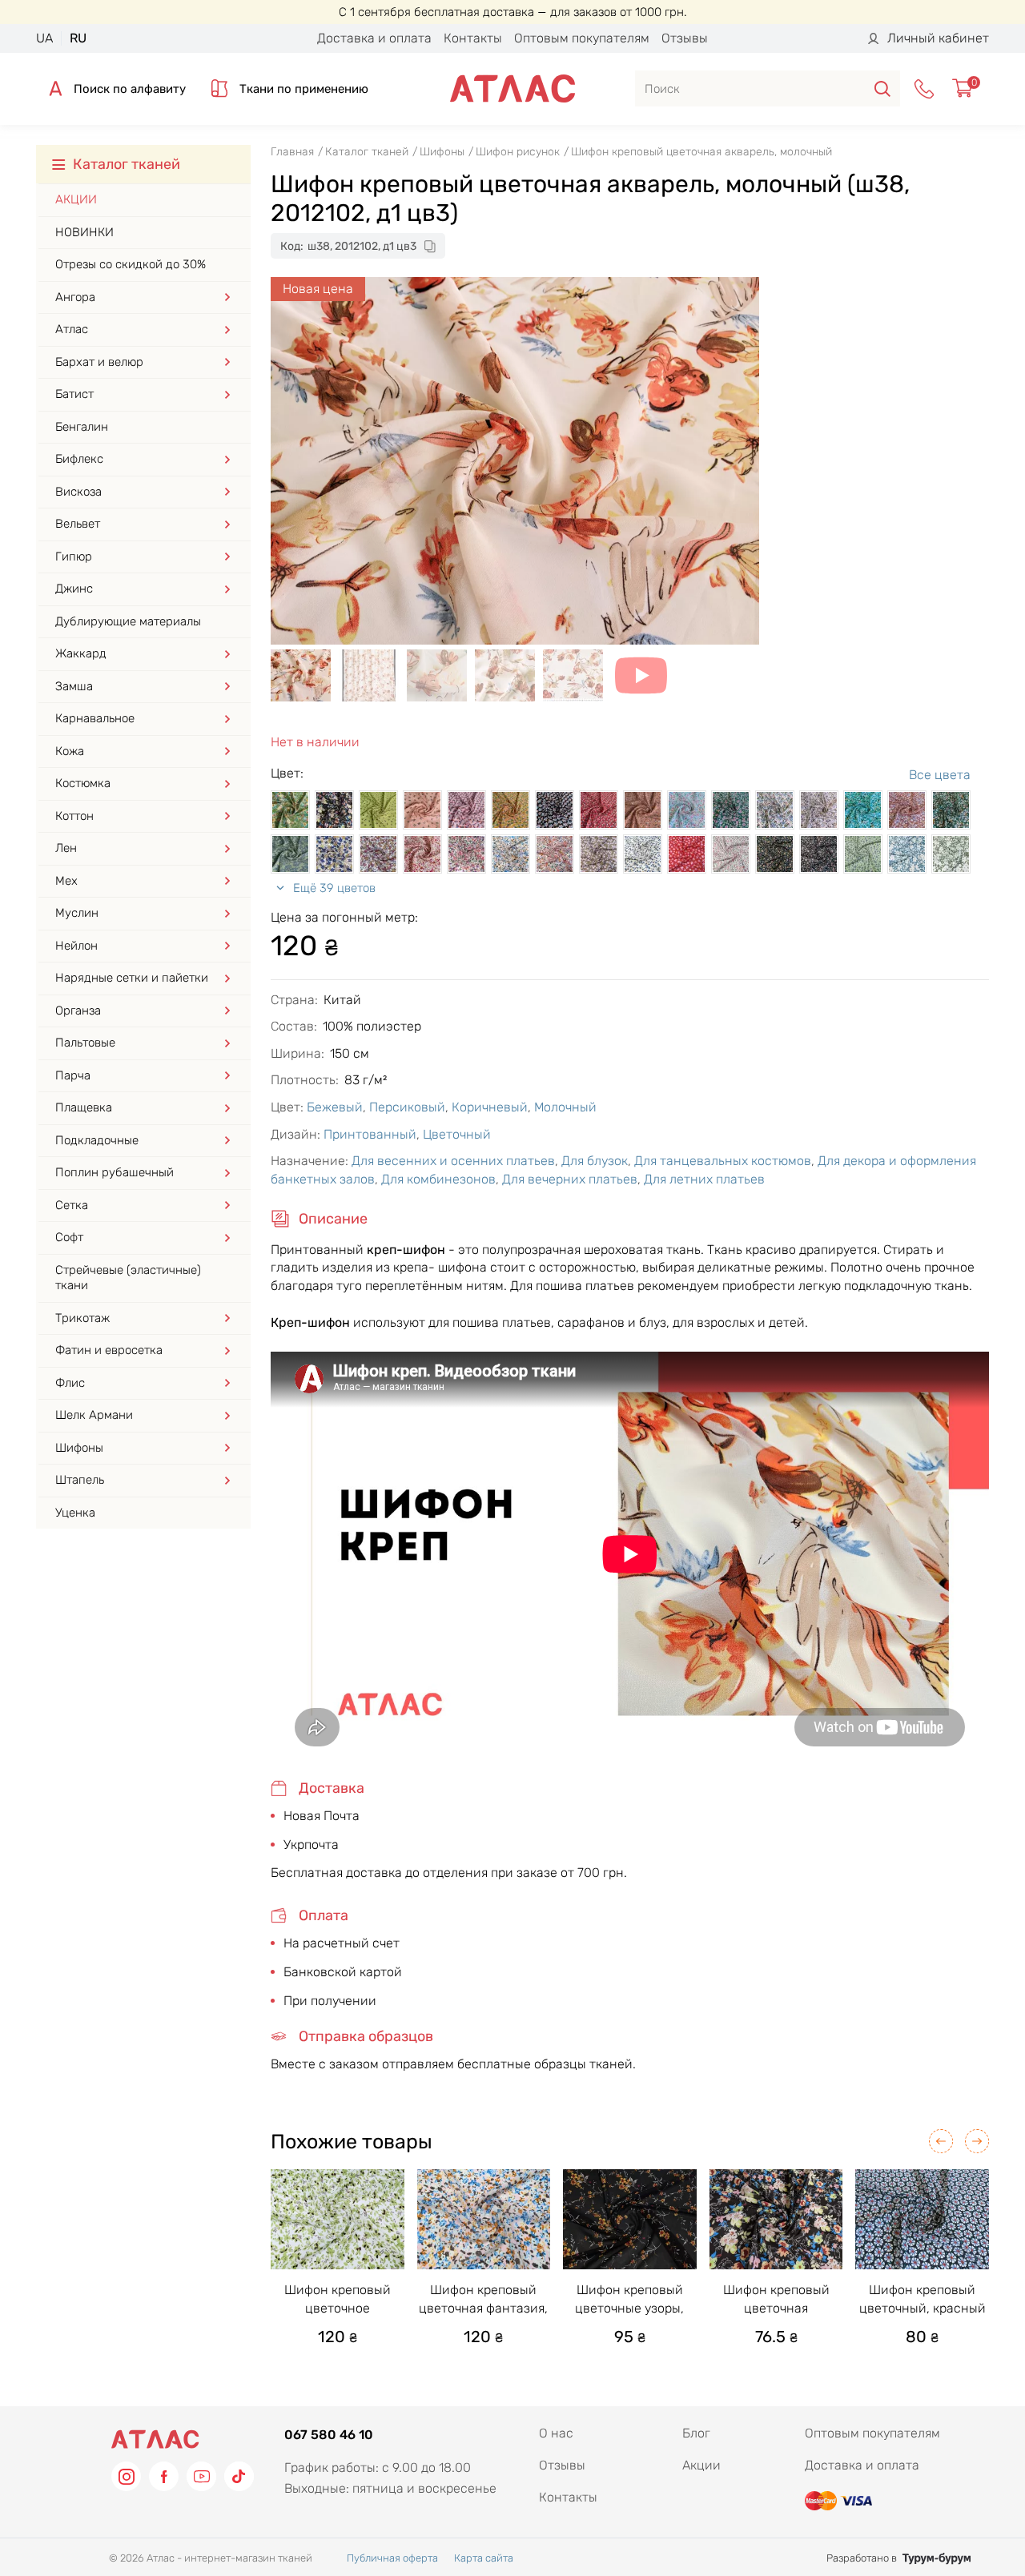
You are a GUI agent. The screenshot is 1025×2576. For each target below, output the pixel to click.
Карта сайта (484, 2558)
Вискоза (78, 492)
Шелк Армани (94, 1415)
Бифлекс (79, 459)
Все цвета (940, 775)
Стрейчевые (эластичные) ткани (128, 1278)
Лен (66, 848)
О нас (556, 2433)
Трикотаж (82, 1318)
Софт (69, 1237)
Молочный (565, 1107)
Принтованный (370, 1134)
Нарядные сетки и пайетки (132, 978)
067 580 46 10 (329, 2435)
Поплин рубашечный (115, 1172)
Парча (73, 1075)
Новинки (84, 232)
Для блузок (595, 1161)
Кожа (70, 751)
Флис (70, 1383)
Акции (76, 199)
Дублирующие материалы (128, 621)
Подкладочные (97, 1140)
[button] (941, 2141)
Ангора (75, 297)
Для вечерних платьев (570, 1179)
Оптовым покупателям (582, 38)
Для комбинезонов (438, 1179)
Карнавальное (95, 718)
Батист (74, 394)
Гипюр (74, 557)
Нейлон (76, 946)
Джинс (74, 589)
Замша (74, 686)
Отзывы (685, 38)
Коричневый (490, 1107)
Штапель (80, 1480)
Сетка (72, 1205)
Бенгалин (82, 427)
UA (44, 38)
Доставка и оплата (374, 38)
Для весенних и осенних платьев (453, 1161)
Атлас (72, 329)
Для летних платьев (704, 1179)
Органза (78, 1011)
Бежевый (335, 1107)
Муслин (77, 913)
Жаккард (81, 653)
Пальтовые (85, 1043)
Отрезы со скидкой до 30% (131, 264)
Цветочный (457, 1134)
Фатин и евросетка (109, 1350)
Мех (66, 881)
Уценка (75, 1513)
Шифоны (79, 1448)
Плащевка (84, 1107)
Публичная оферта (392, 2558)
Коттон (74, 816)
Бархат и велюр (99, 362)
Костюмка (83, 783)
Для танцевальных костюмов (723, 1161)
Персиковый (407, 1107)
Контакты (473, 38)
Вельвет (78, 524)
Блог (696, 2433)
